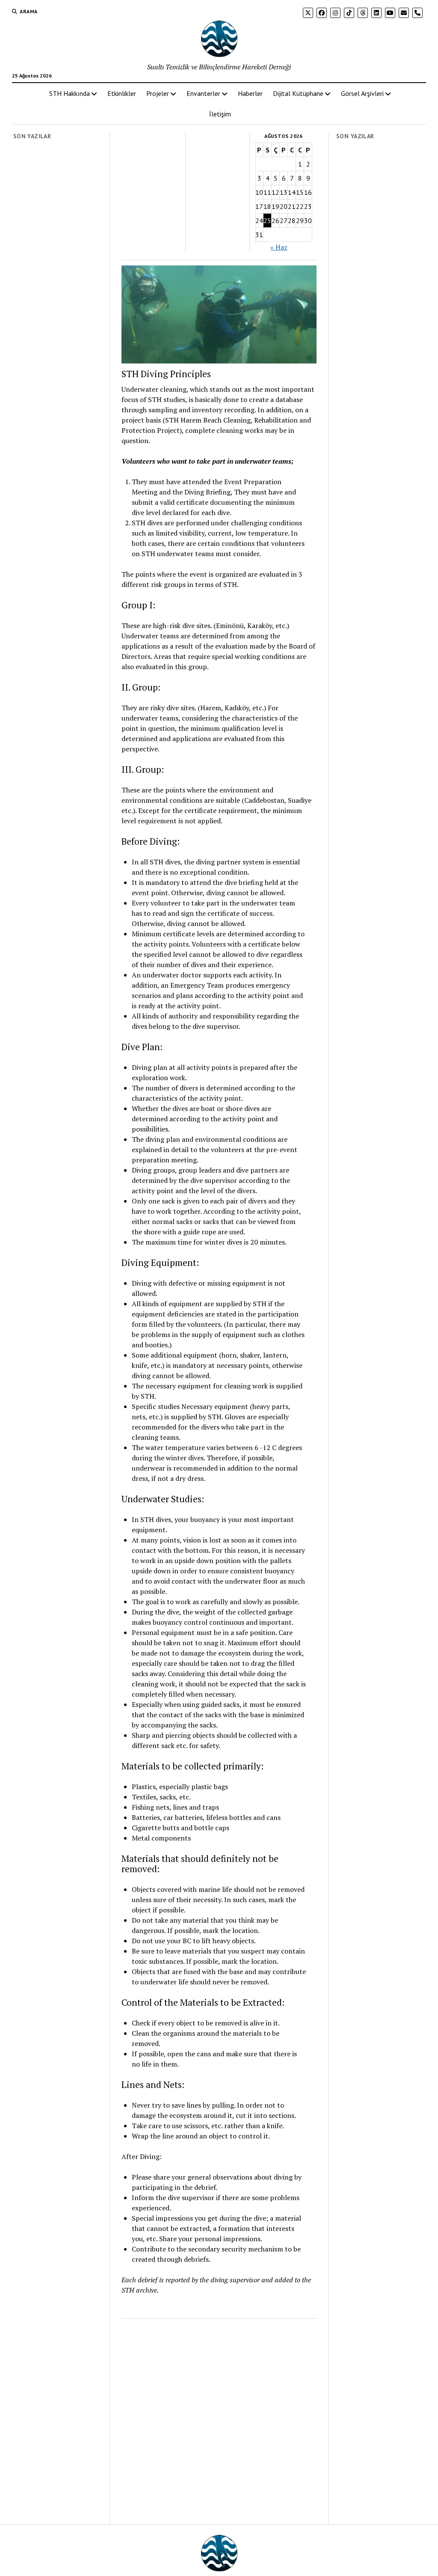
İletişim (220, 114)
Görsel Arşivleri (362, 93)
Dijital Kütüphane (298, 93)
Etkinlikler (122, 93)
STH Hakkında (70, 93)
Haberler (250, 93)
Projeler (158, 93)
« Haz (279, 247)
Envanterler (203, 93)
